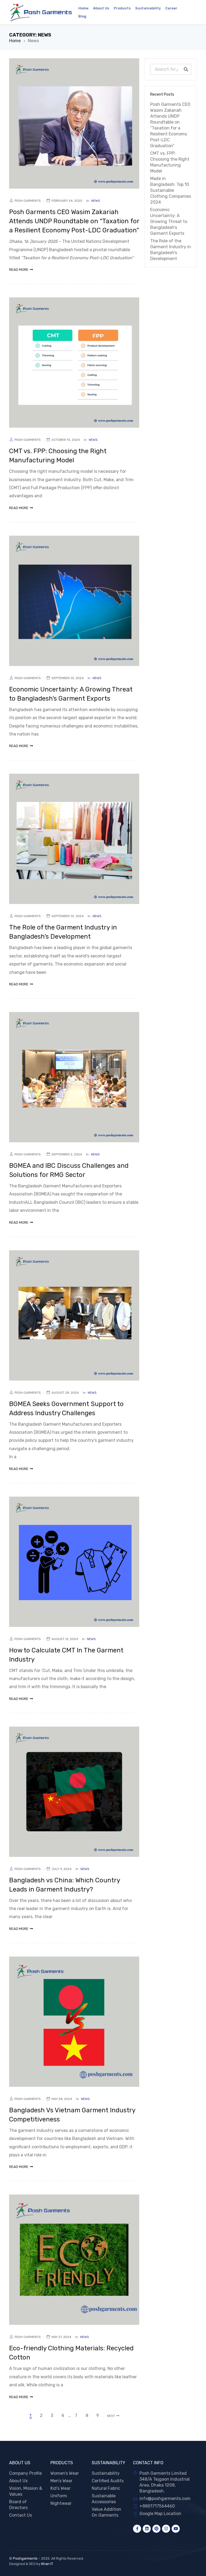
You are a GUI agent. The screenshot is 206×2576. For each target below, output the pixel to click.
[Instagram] (166, 2529)
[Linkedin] (147, 2529)
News (96, 201)
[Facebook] (137, 2529)
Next (111, 2416)
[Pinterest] (156, 2529)
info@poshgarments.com (165, 2498)
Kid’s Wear (60, 2488)
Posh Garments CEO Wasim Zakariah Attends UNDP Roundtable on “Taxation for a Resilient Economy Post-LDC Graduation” (74, 221)
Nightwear (61, 2503)
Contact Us (21, 2515)
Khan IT (47, 2564)
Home (15, 41)
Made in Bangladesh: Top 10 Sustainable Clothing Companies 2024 (171, 190)
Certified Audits (108, 2481)
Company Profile (25, 2473)
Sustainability (106, 2473)
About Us (18, 2481)
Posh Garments (28, 201)
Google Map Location (160, 2514)
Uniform (59, 2496)
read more (19, 270)
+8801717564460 (157, 2506)
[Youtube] (176, 2529)
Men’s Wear (61, 2481)
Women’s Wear (65, 2473)
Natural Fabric (106, 2488)
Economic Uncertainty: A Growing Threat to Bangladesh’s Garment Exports (169, 221)
